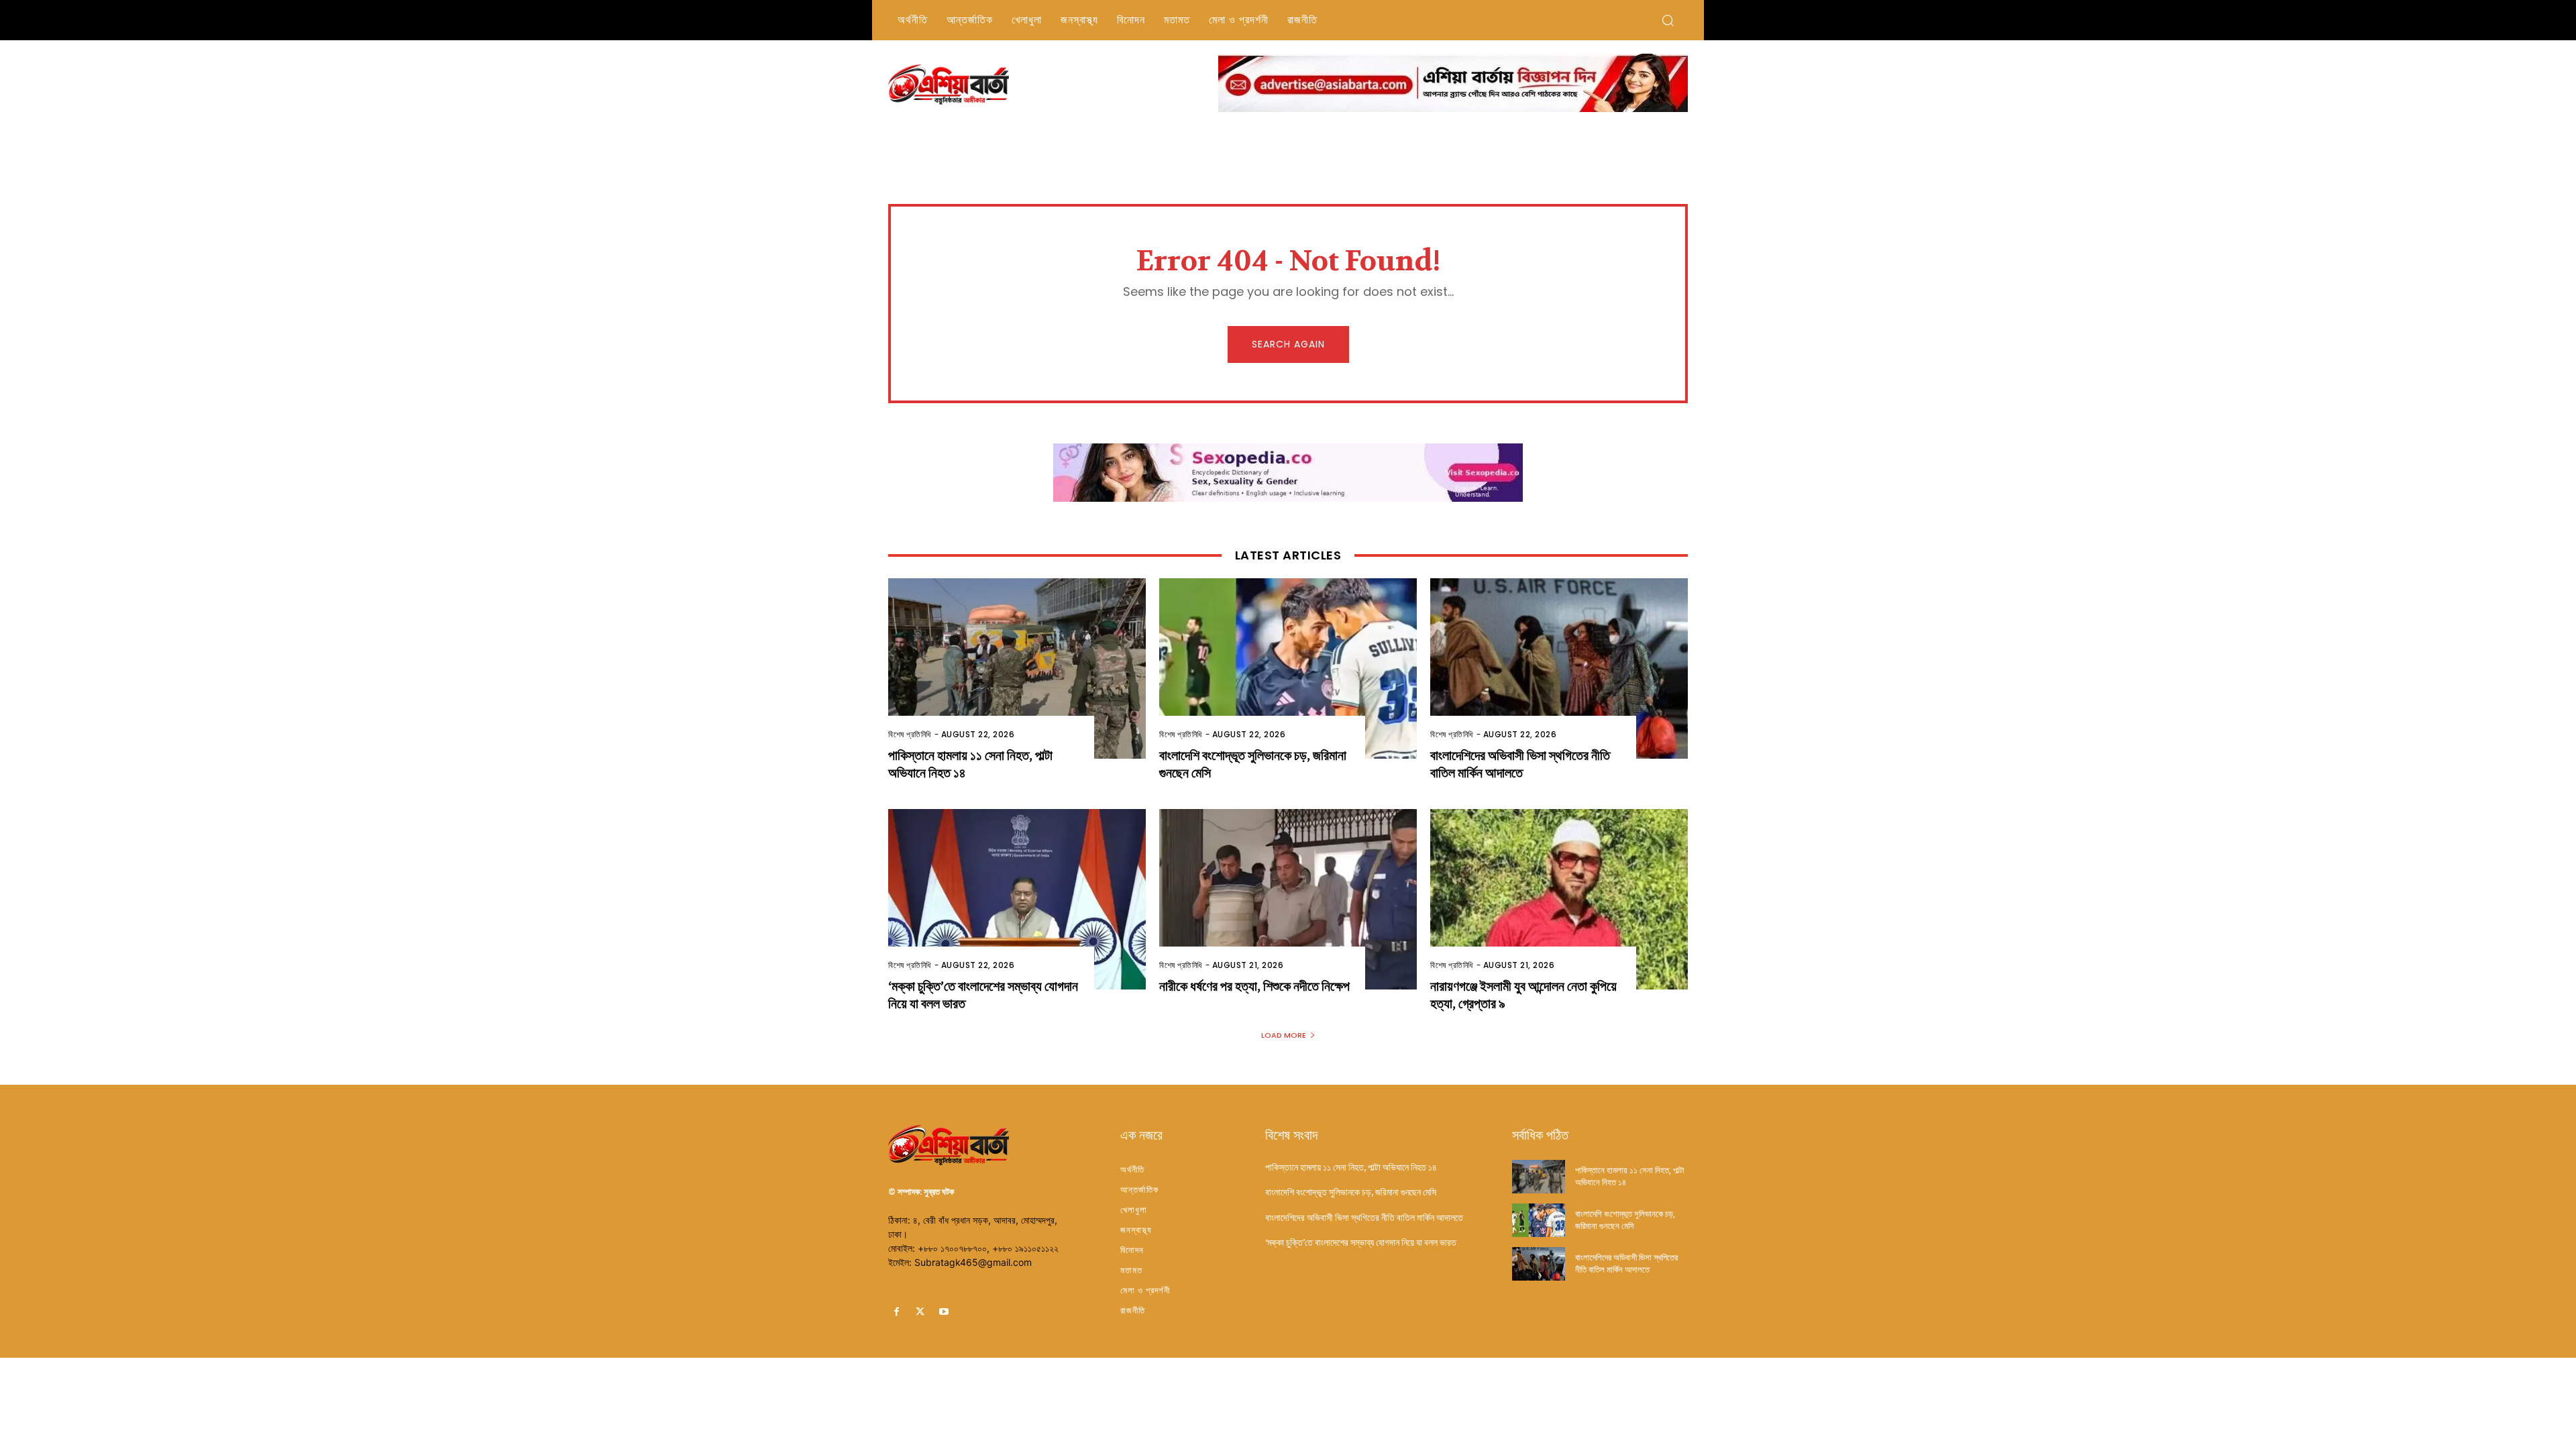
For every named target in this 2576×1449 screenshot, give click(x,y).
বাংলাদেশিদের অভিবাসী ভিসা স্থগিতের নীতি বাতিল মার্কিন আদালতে (1520, 764)
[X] (920, 1312)
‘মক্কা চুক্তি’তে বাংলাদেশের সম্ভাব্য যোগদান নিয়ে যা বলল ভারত (1361, 1242)
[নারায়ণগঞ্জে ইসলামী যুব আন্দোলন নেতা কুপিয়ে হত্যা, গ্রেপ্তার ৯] (1559, 899)
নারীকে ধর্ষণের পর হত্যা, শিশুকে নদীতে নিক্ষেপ (1254, 986)
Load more (1284, 1035)
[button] (1668, 20)
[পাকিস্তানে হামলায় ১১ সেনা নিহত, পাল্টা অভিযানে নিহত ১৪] (1017, 668)
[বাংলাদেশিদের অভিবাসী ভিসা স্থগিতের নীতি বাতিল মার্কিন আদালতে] (1559, 668)
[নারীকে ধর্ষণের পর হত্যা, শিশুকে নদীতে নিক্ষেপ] (1288, 899)
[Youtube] (944, 1312)
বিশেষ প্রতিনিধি (910, 734)
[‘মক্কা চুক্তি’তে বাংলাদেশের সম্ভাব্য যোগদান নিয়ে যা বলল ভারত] (1017, 899)
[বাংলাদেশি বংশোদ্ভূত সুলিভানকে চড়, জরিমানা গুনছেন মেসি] (1288, 668)
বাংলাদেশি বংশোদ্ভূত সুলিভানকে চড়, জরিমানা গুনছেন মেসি (1351, 1192)
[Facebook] (897, 1312)
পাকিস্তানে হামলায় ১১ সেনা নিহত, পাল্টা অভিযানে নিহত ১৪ (1351, 1167)
